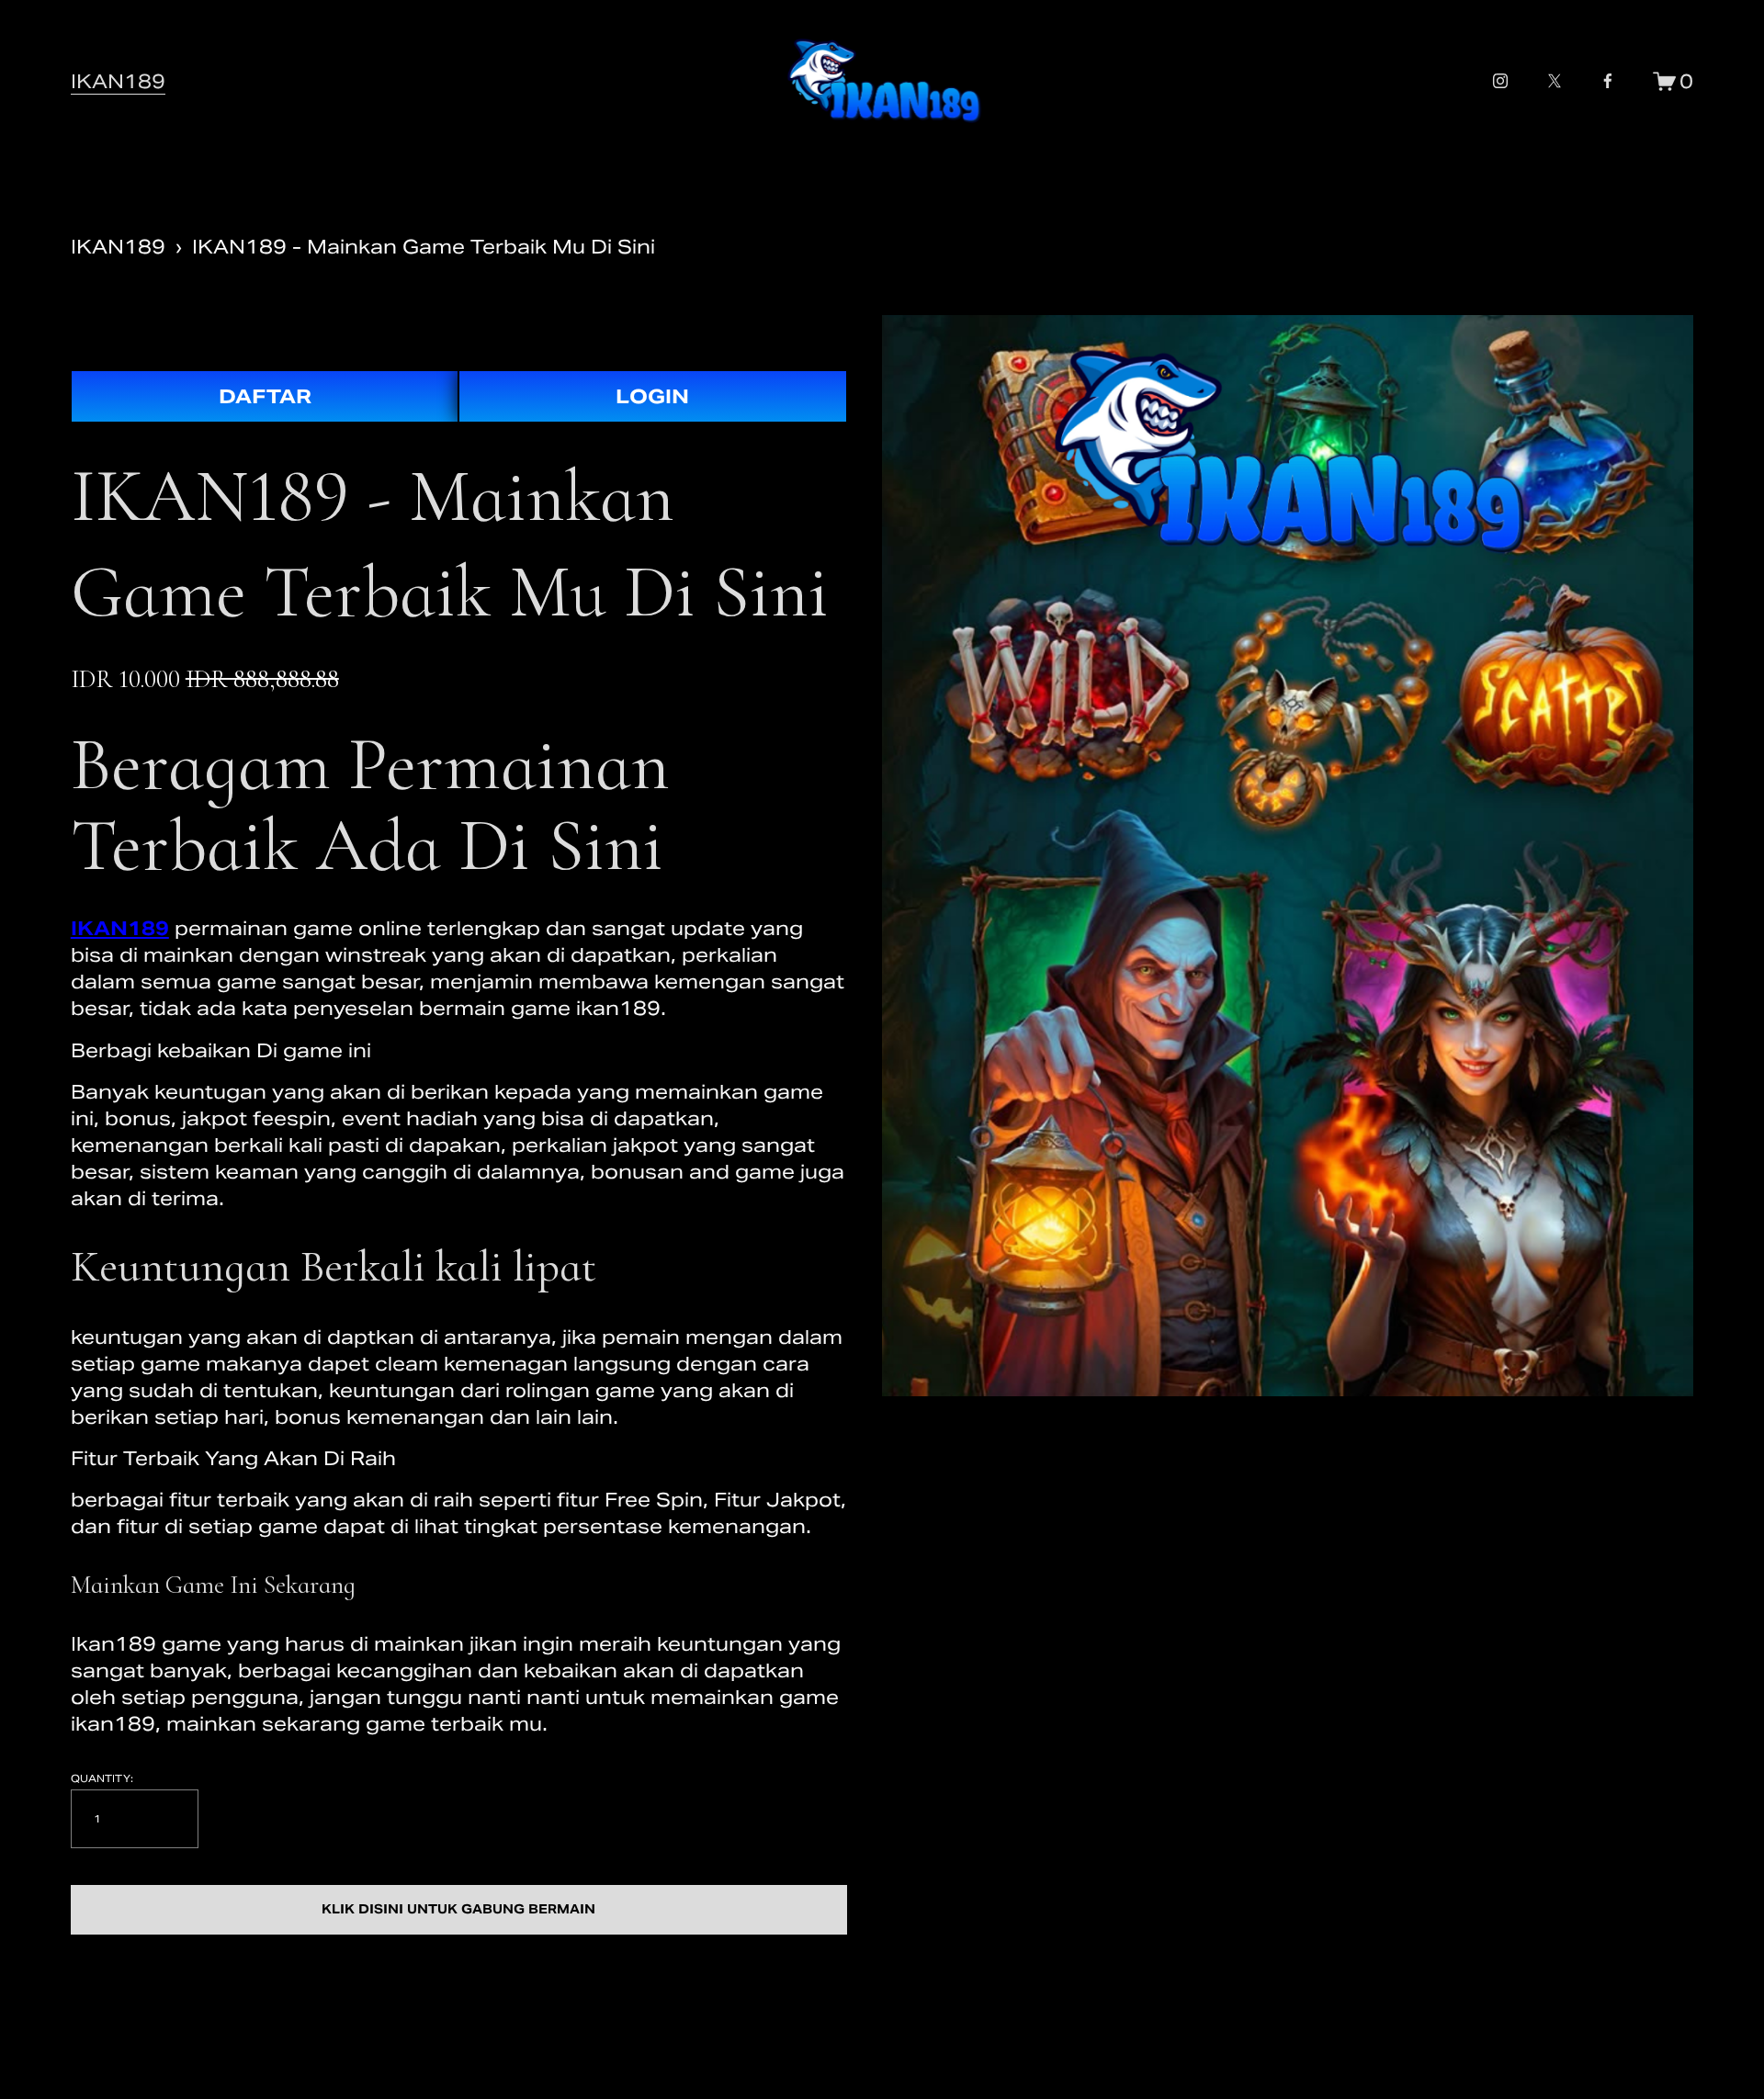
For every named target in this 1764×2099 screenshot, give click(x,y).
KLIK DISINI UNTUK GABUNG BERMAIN (458, 1909)
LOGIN (652, 396)
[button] (459, 1910)
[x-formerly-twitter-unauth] (1555, 81)
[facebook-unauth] (1608, 81)
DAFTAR (265, 396)
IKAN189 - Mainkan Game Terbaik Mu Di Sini (424, 247)
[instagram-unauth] (1500, 81)
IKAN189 (118, 81)
